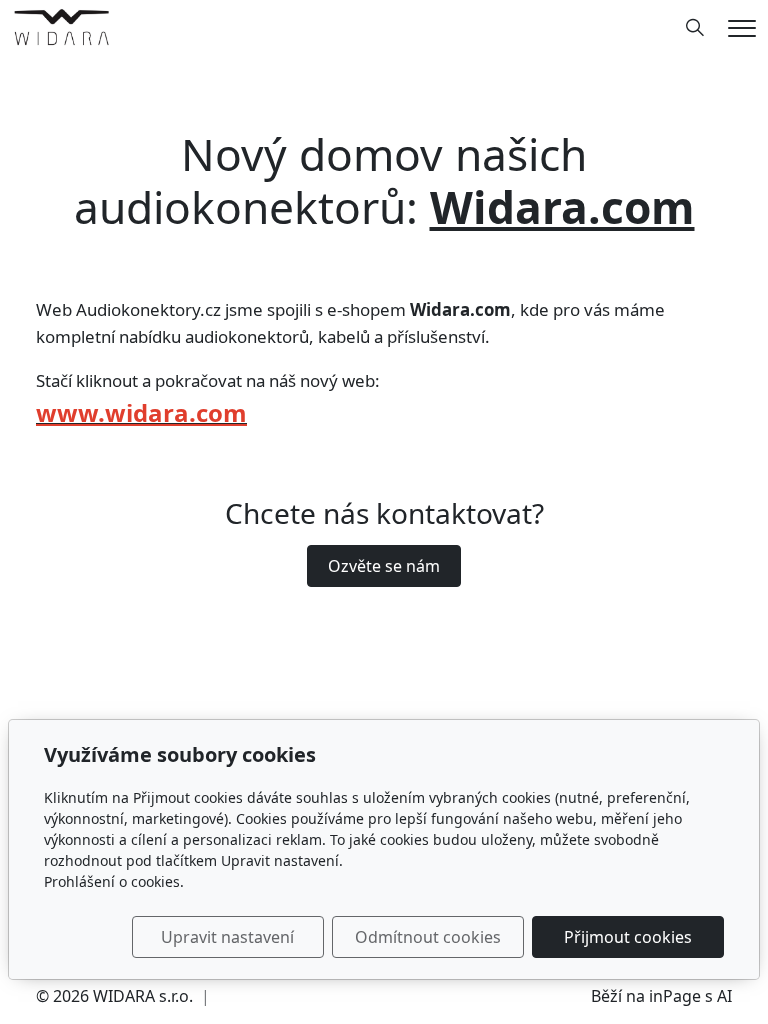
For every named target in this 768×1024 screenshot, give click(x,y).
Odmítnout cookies (428, 937)
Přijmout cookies (628, 937)
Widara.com (562, 207)
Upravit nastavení (227, 937)
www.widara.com (141, 412)
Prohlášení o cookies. (114, 881)
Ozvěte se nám (384, 566)
